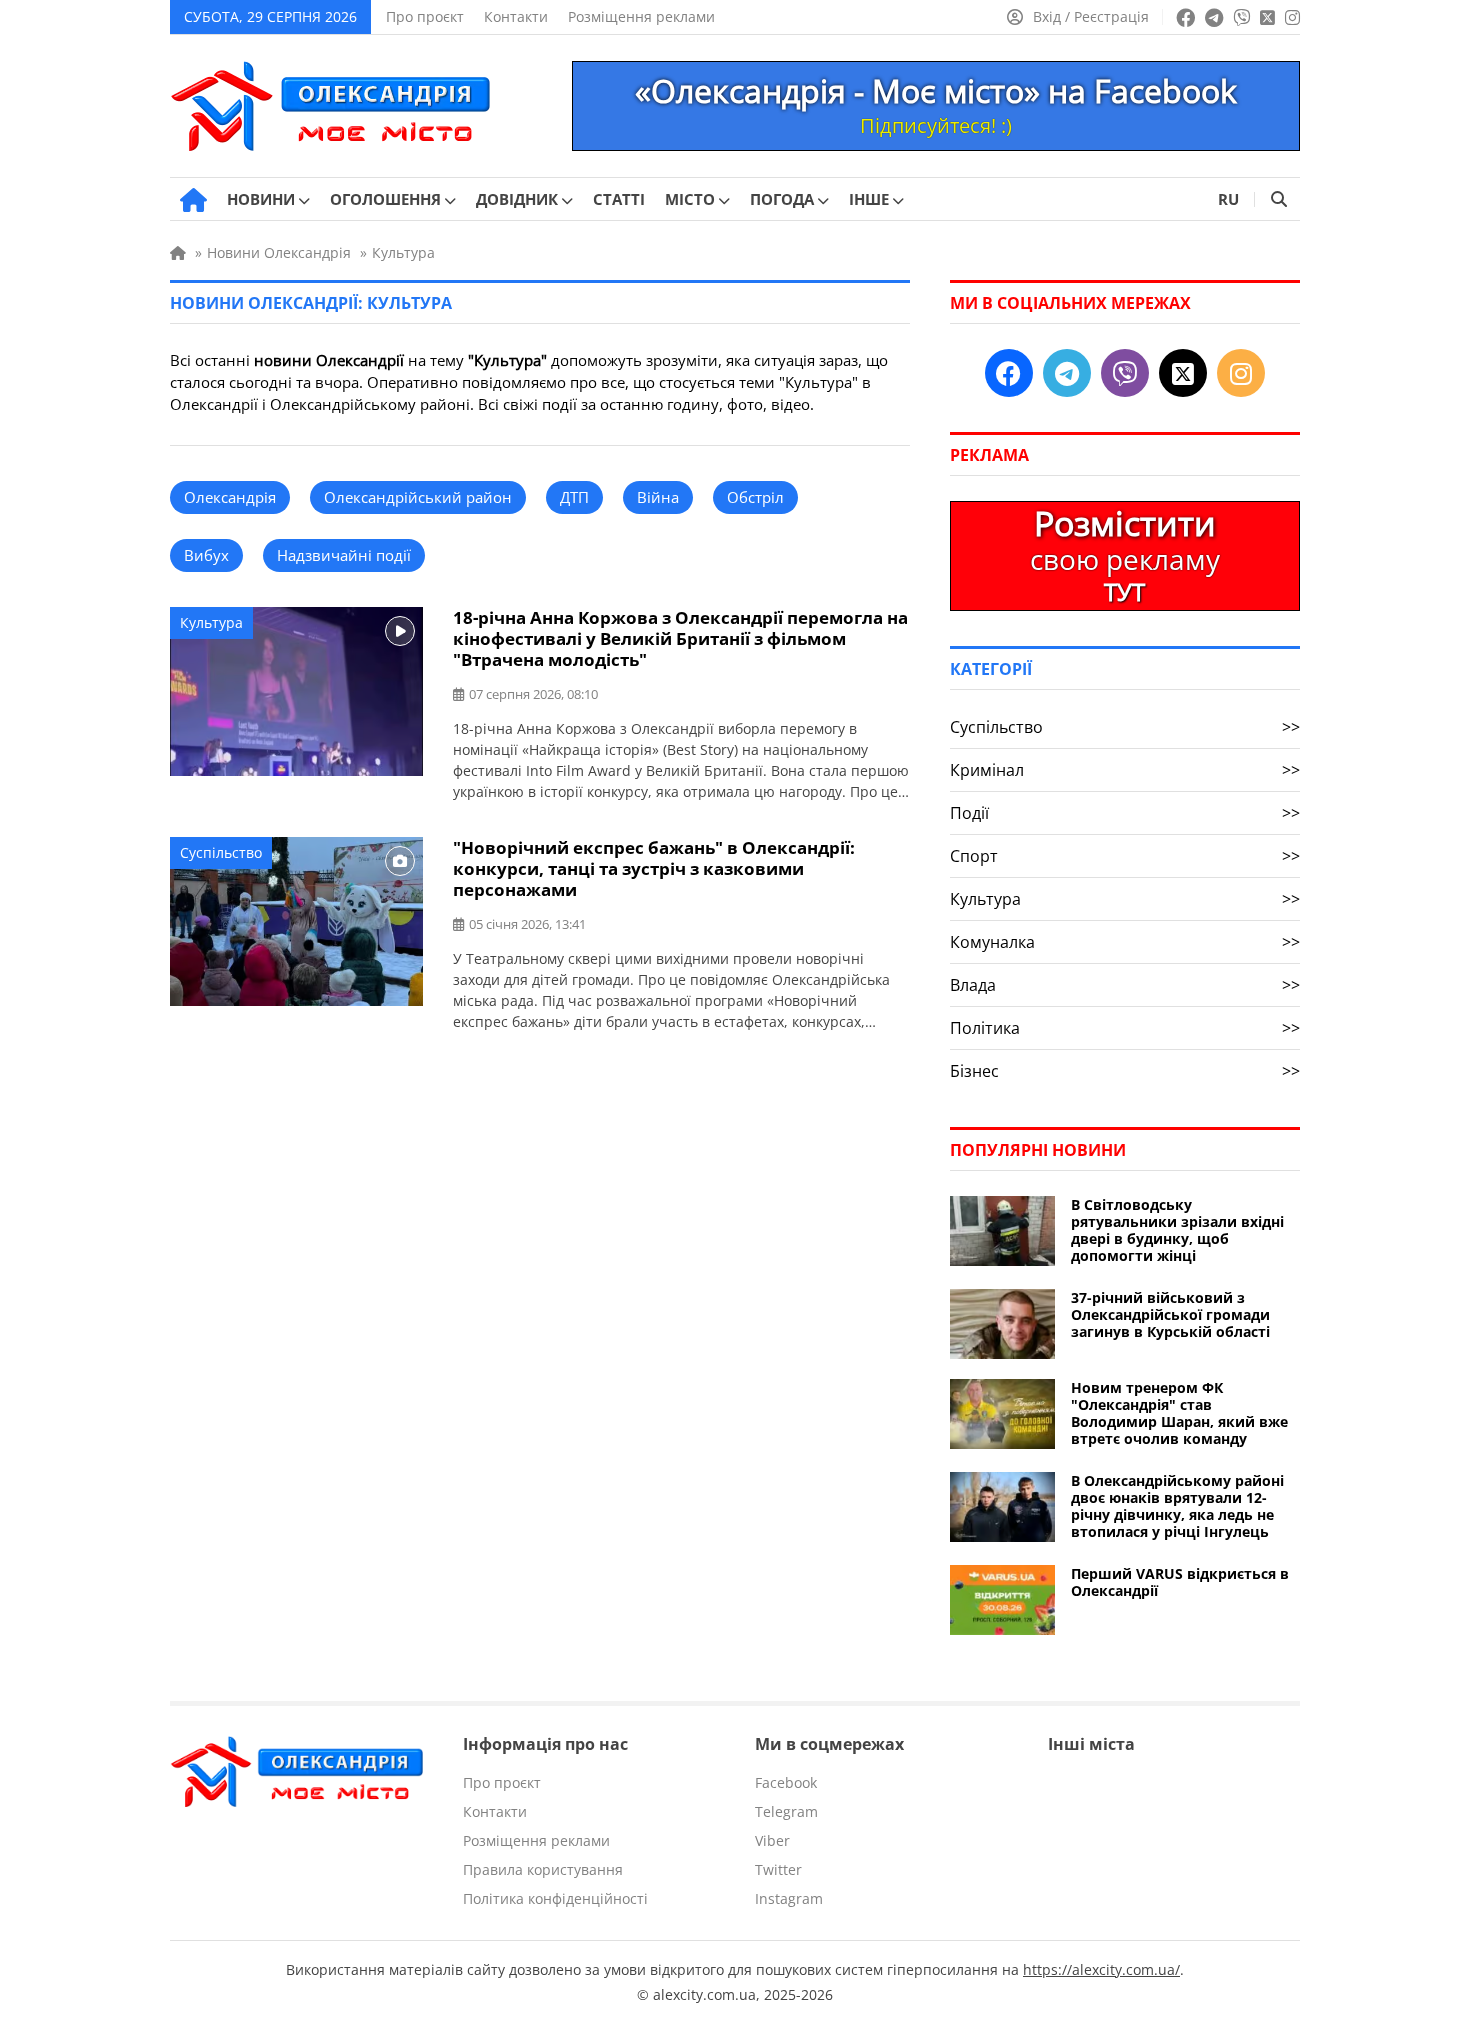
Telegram (786, 1811)
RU (1228, 199)
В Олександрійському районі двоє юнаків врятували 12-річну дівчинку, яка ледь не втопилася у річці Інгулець (1177, 1506)
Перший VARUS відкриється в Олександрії (1180, 1582)
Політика (1125, 1028)
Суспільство (221, 852)
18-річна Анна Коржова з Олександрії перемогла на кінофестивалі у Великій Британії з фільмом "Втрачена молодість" (680, 638)
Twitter (778, 1869)
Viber (772, 1840)
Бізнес (1125, 1071)
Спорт (1125, 856)
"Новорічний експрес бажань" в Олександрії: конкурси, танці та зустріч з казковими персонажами (654, 868)
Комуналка (1125, 942)
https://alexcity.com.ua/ (1101, 1969)
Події (1125, 813)
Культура (211, 622)
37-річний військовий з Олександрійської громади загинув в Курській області (1170, 1314)
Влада (1125, 985)
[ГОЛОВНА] (193, 200)
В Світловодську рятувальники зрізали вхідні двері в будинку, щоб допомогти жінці (1177, 1230)
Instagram (789, 1898)
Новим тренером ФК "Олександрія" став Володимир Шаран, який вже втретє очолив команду (1179, 1413)
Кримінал (1125, 770)
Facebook (786, 1782)
